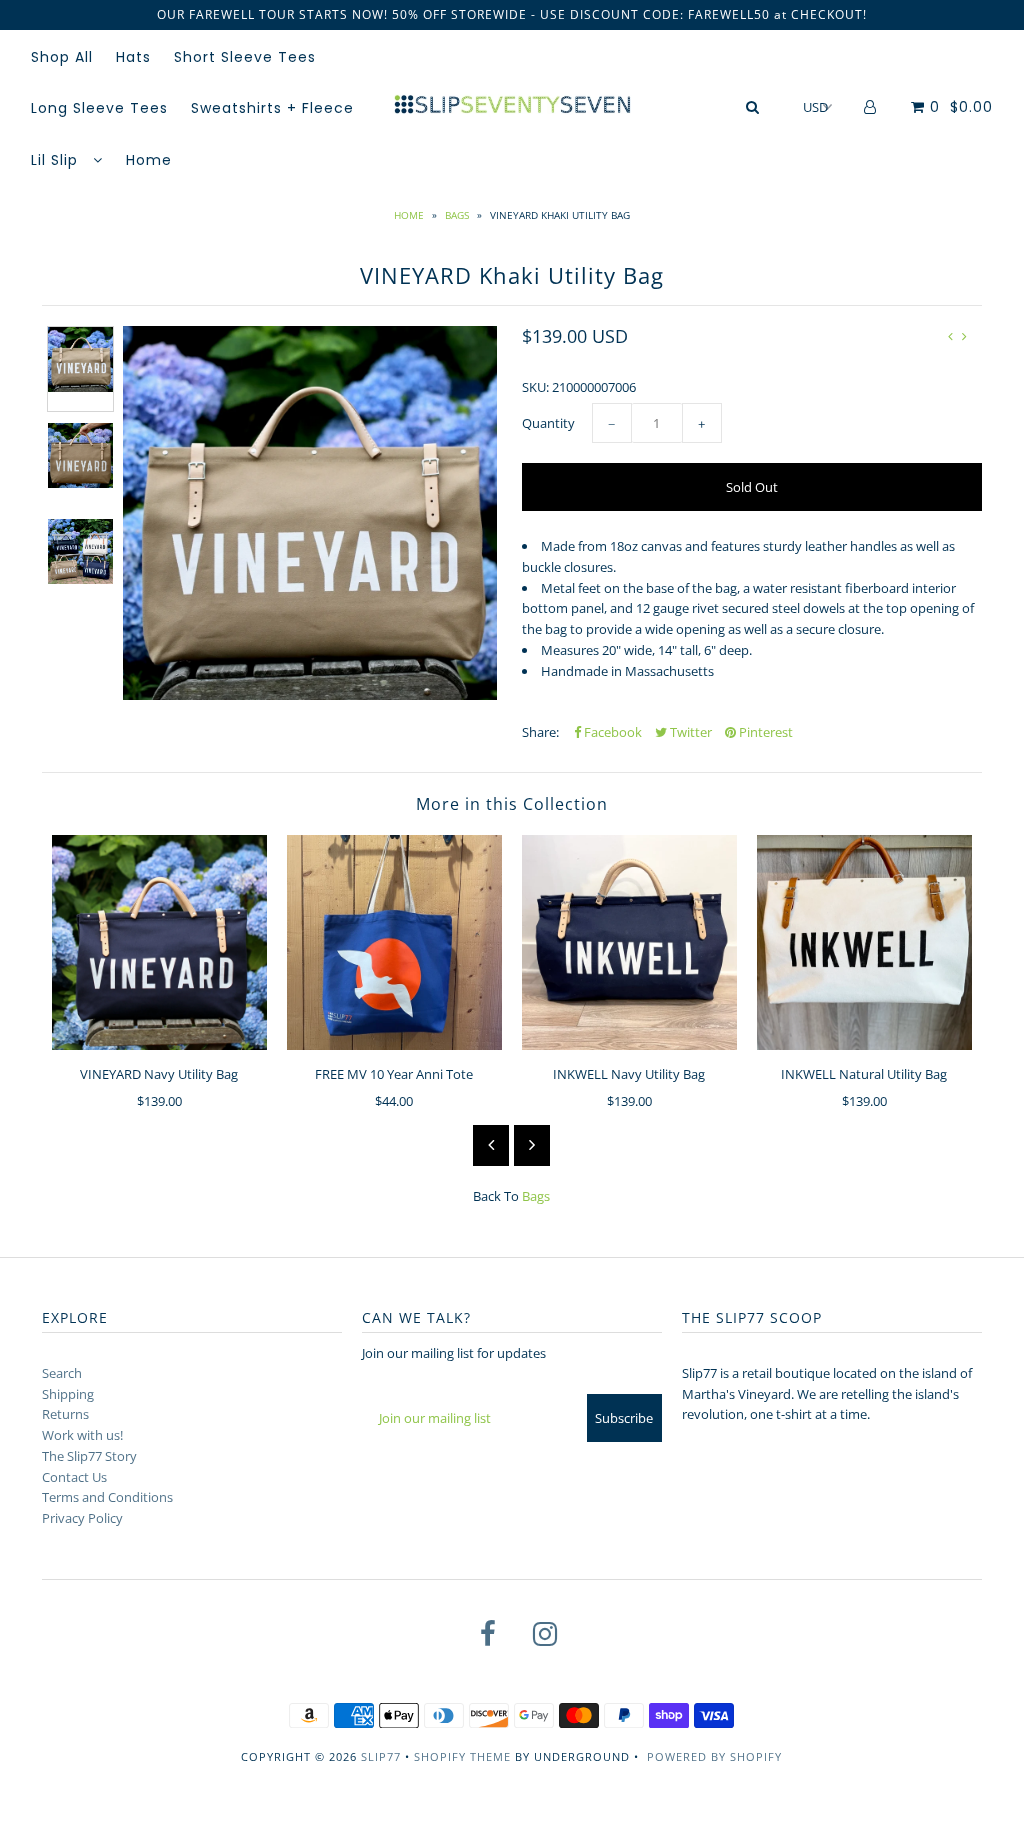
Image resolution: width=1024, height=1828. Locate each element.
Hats (133, 57)
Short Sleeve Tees (245, 57)
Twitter (689, 732)
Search (62, 1373)
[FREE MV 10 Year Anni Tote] (394, 942)
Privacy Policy (82, 1518)
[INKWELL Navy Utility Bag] (629, 942)
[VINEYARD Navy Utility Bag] (159, 942)
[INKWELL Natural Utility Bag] (864, 942)
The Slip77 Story (89, 1456)
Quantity (548, 423)
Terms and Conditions (107, 1497)
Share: (540, 732)
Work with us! (82, 1435)
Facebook (611, 732)
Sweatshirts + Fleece (272, 108)
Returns (65, 1414)
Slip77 (381, 1756)
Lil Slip (57, 160)
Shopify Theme (462, 1756)
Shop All (62, 57)
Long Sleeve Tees (99, 108)
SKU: (535, 387)
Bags (457, 215)
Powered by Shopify (714, 1756)
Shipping (68, 1394)
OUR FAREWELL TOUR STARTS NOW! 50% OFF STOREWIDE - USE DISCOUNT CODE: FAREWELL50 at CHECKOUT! (512, 14)
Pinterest (764, 732)
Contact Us (74, 1477)
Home (149, 160)
